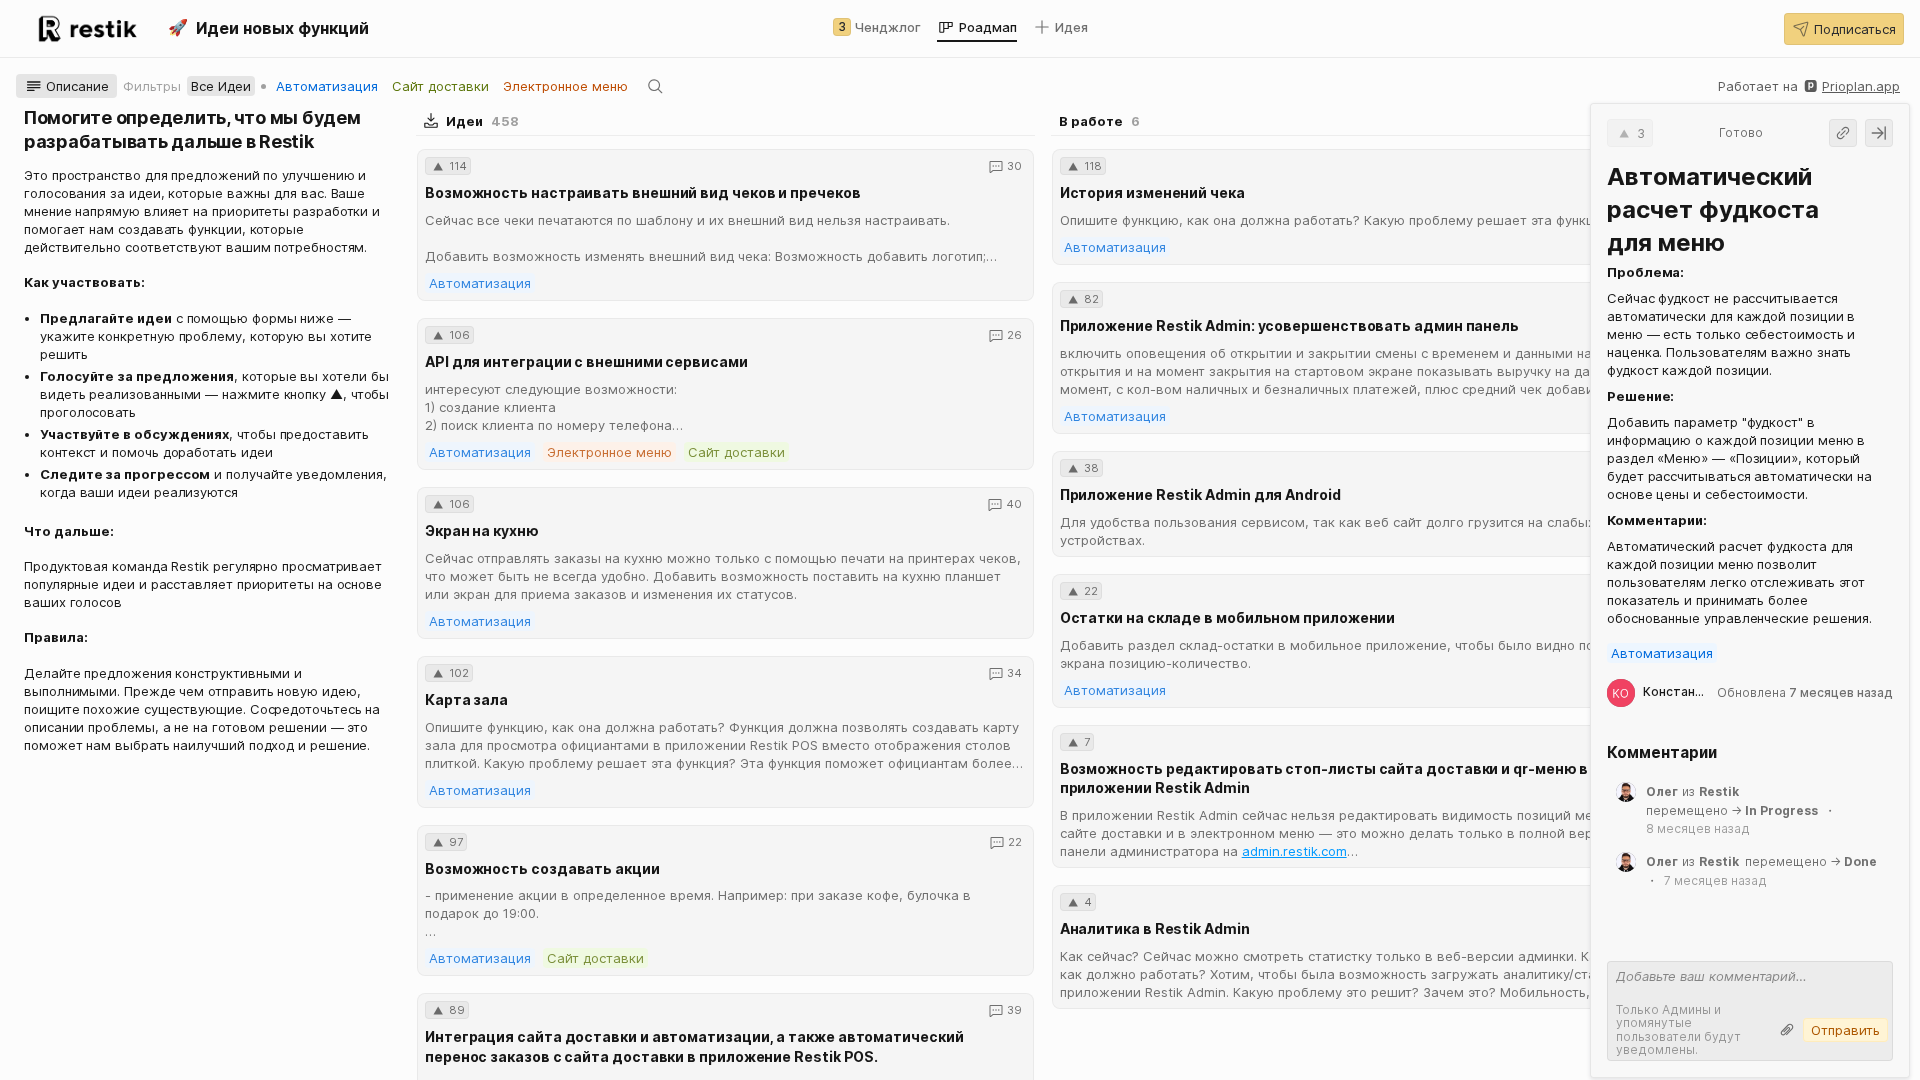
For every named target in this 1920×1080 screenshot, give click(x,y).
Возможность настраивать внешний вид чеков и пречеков (643, 192)
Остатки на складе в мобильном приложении (1228, 617)
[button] (1844, 29)
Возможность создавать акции (542, 868)
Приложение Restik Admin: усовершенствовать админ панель (1289, 325)
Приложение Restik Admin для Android (1200, 494)
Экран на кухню (482, 530)
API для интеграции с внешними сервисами (586, 361)
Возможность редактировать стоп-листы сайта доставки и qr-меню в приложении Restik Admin (1324, 778)
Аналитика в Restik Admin (1155, 928)
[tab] (877, 27)
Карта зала (466, 699)
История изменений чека (1152, 192)
